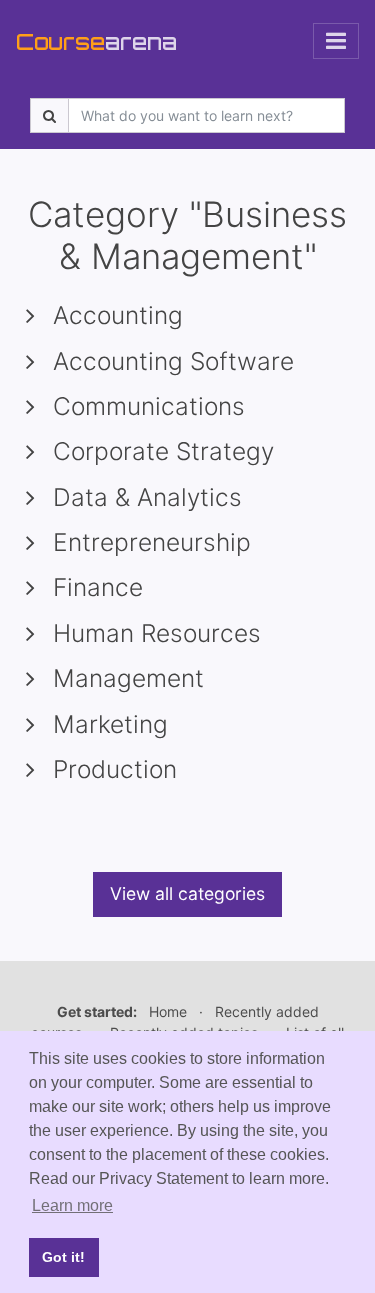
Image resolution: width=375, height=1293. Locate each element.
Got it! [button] (63, 1257)
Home (168, 1011)
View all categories (187, 893)
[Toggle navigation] (336, 41)
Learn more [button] (72, 1205)
